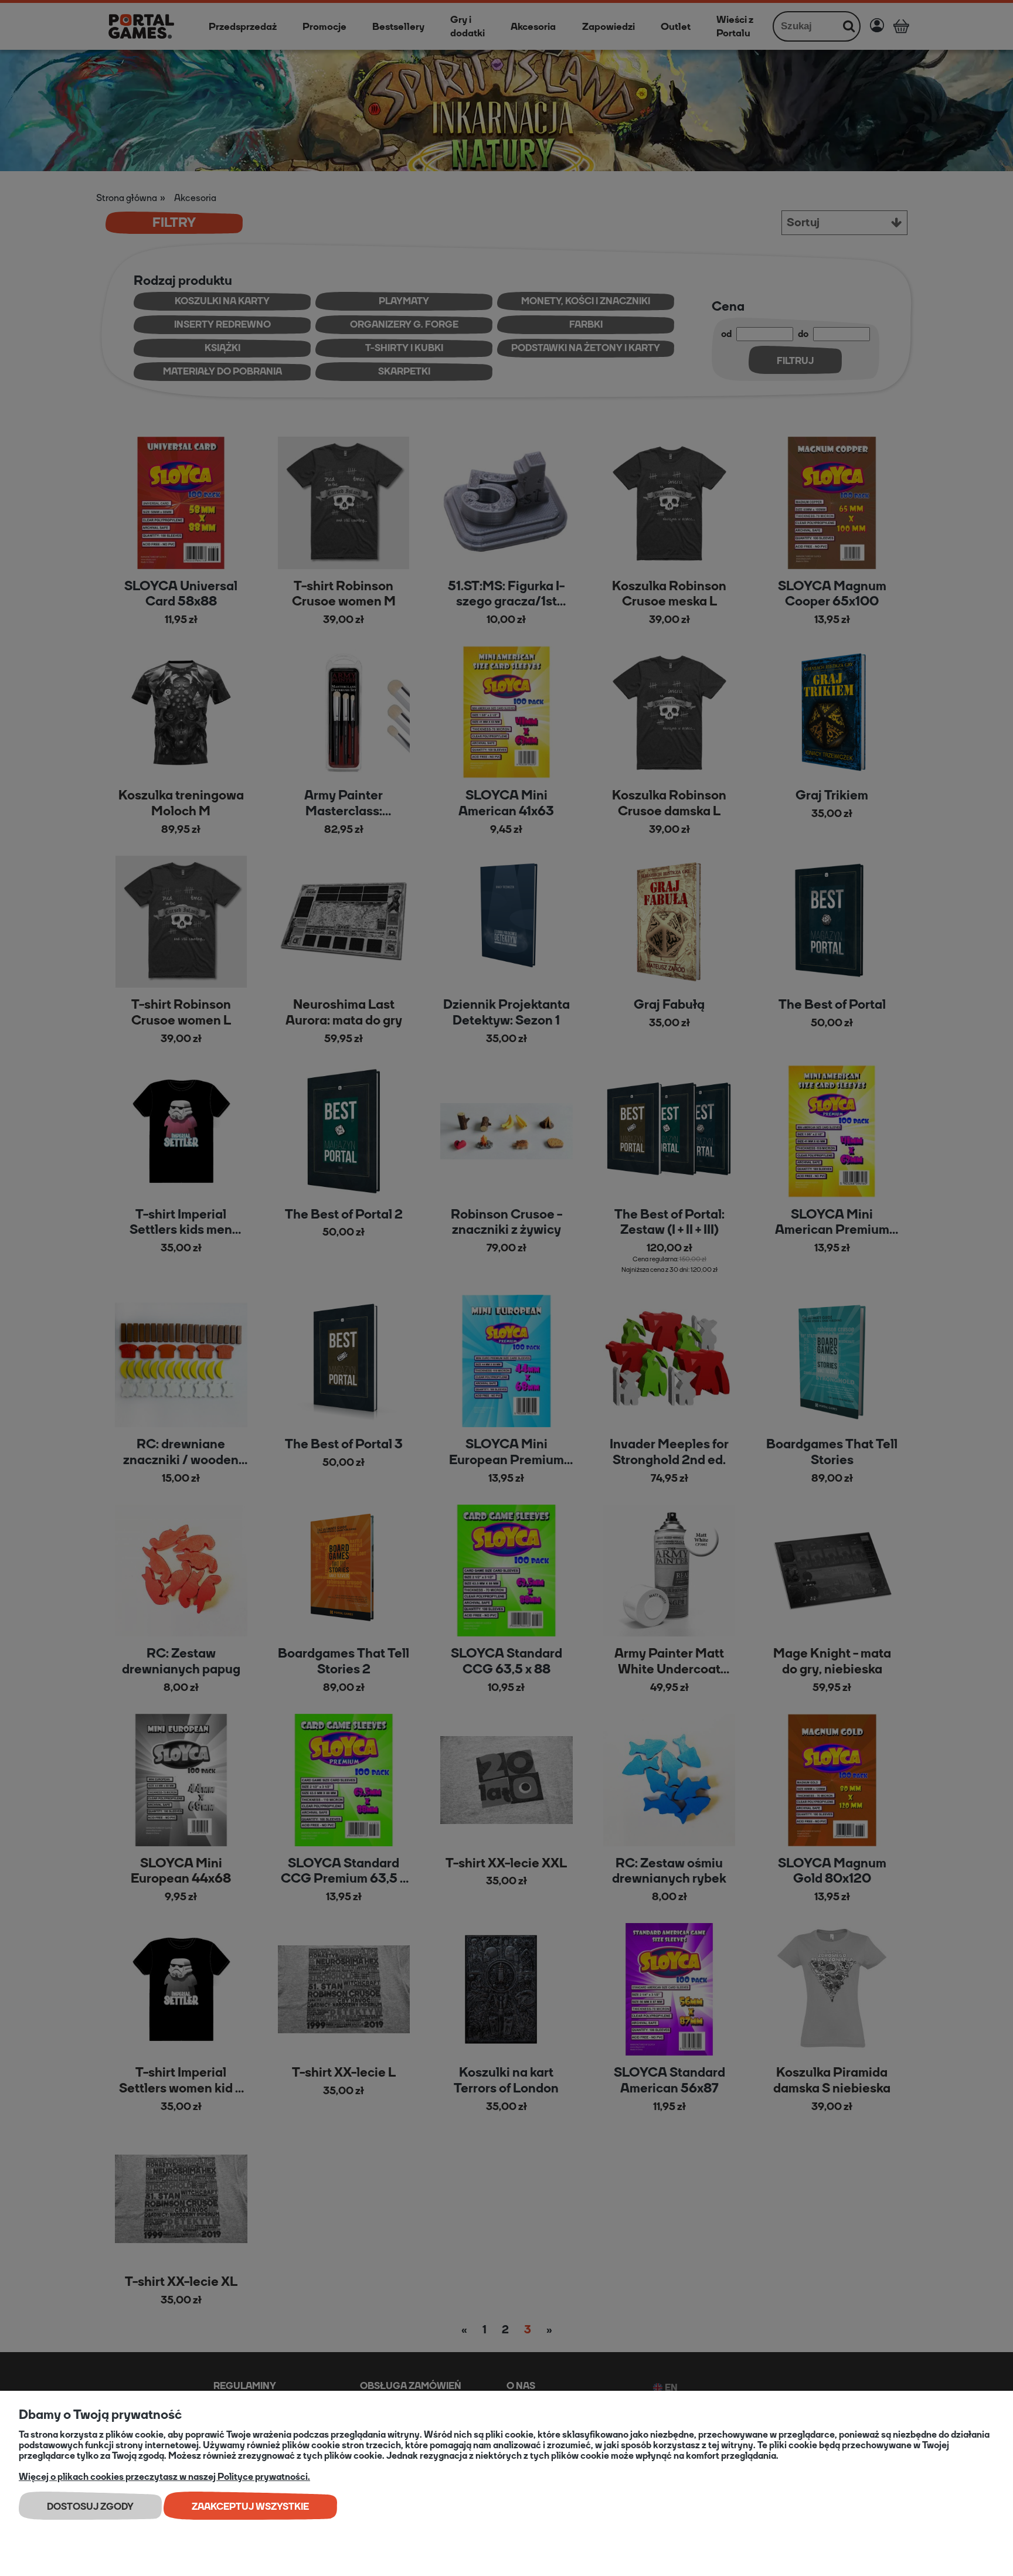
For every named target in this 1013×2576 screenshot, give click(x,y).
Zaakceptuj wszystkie (250, 2507)
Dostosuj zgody (90, 2507)
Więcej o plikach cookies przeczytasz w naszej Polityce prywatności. (164, 2477)
